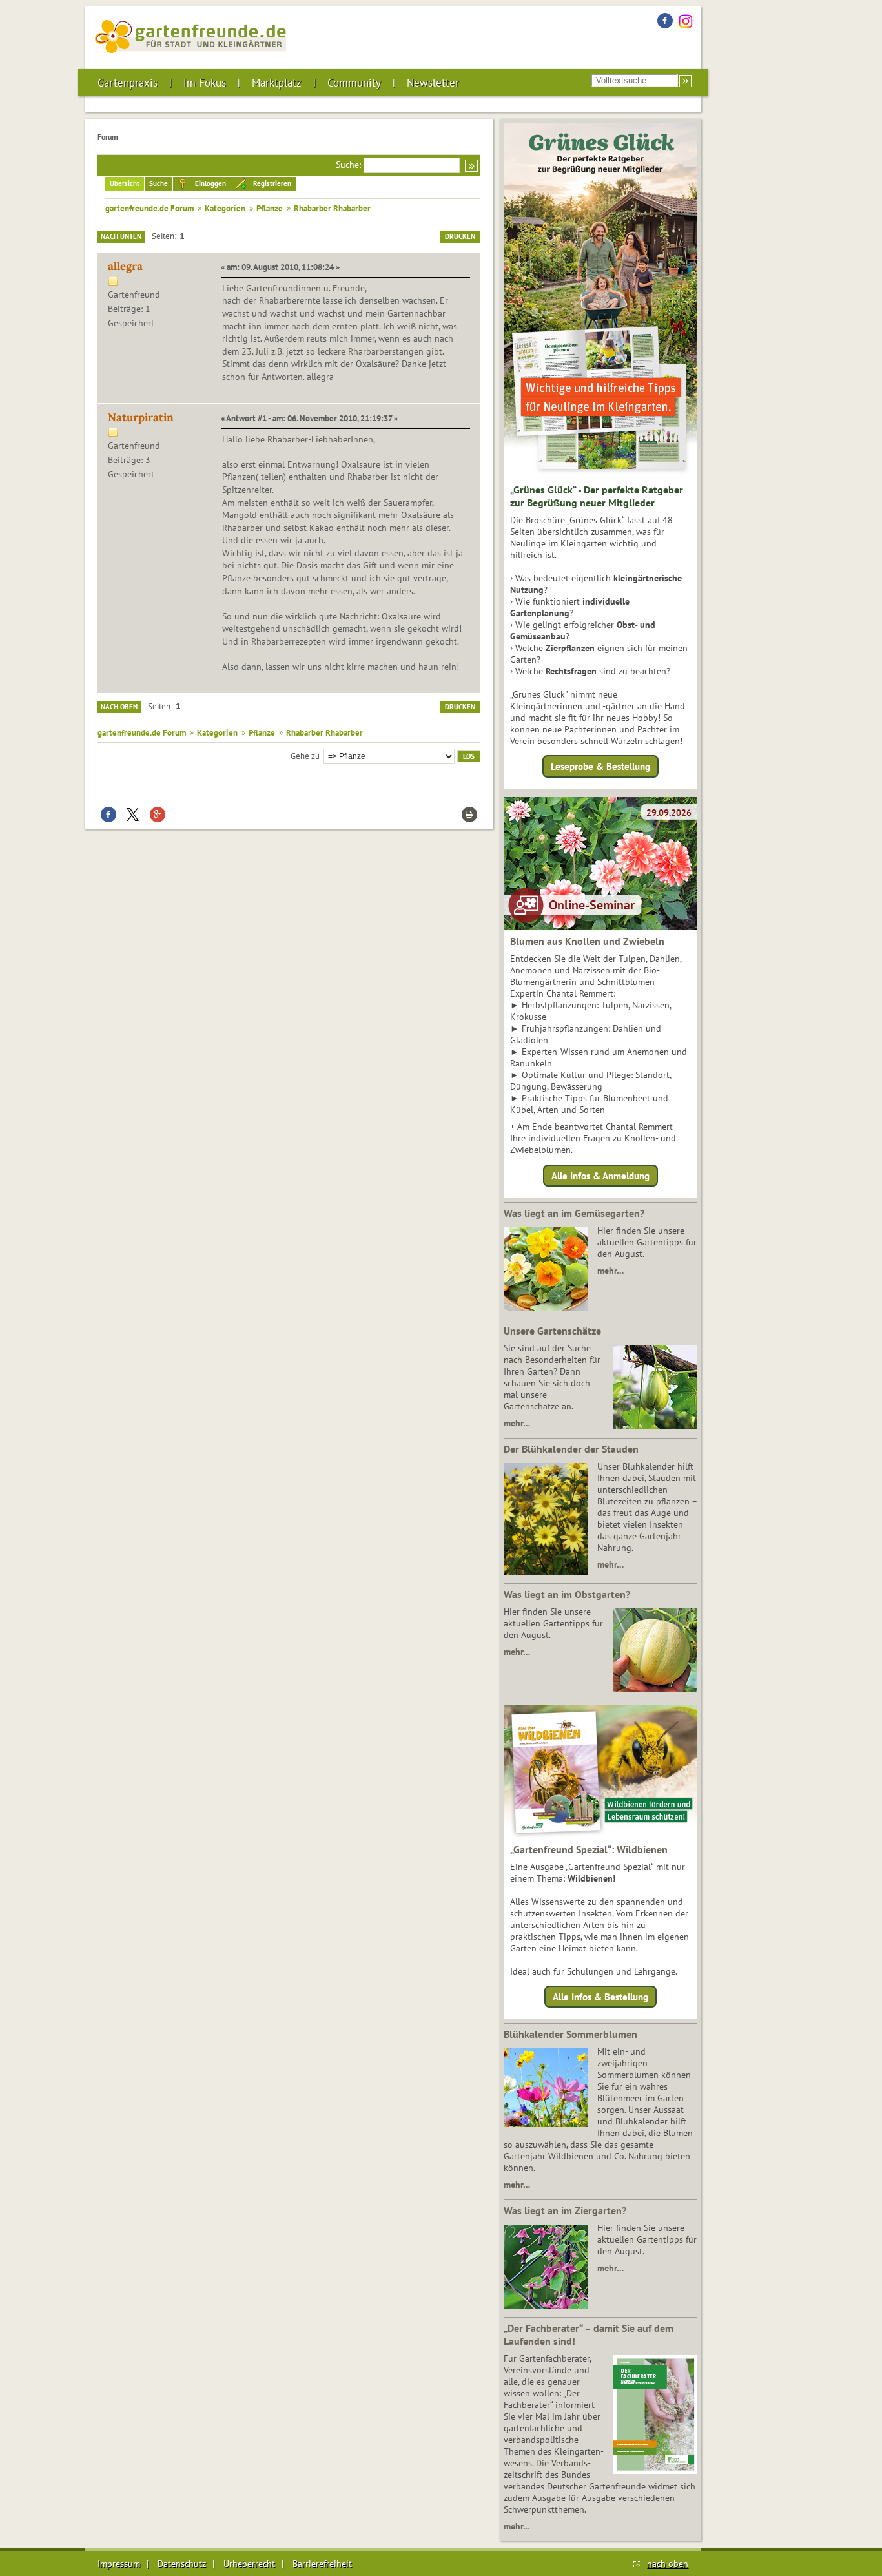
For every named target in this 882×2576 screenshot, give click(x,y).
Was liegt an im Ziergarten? (565, 2210)
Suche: (348, 165)
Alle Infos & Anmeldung (600, 1175)
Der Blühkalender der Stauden (571, 1449)
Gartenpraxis (128, 83)
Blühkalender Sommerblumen (570, 2034)
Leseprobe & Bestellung (600, 766)
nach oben (668, 2564)
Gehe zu (305, 755)
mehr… (610, 1271)
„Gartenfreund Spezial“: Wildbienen (589, 1849)
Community (354, 83)
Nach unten (121, 236)
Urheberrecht (249, 2564)
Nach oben (119, 707)
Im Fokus (205, 83)
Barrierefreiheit (322, 2564)
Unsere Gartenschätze (552, 1331)
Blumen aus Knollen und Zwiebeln (587, 941)
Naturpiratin (141, 417)
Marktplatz (277, 83)
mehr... (516, 2526)
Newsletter (433, 83)
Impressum (119, 2564)
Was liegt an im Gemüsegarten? (574, 1213)
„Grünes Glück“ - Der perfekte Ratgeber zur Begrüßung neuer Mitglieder (597, 496)
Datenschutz (182, 2564)
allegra (125, 266)
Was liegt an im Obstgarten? (567, 1594)
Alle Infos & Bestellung (600, 1997)
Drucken (460, 236)
